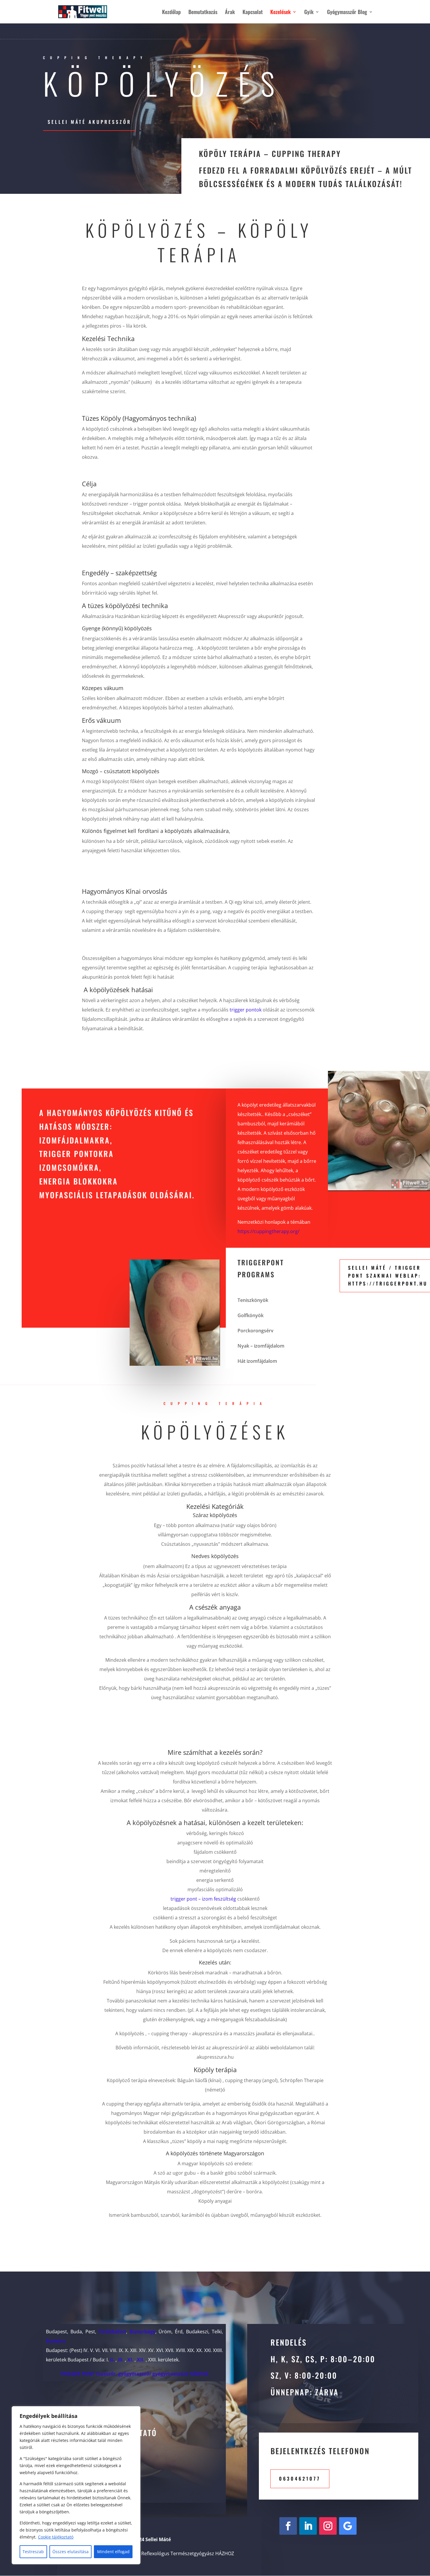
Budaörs (56, 2341)
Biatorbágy (142, 2332)
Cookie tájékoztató (56, 2537)
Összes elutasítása (70, 2552)
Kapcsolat (253, 13)
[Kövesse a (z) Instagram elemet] (328, 2526)
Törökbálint (112, 2332)
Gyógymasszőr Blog (347, 13)
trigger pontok (245, 1010)
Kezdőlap (171, 13)
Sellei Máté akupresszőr (90, 122)
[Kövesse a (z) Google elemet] (348, 2526)
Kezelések (281, 13)
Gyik (309, 13)
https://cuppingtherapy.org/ (269, 1231)
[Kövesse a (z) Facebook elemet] (288, 2526)
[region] (76, 2485)
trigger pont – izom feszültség (203, 1899)
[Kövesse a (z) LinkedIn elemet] (308, 2526)
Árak (230, 13)
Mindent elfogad (113, 2552)
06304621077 (300, 2479)
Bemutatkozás (203, 13)
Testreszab (33, 2552)
